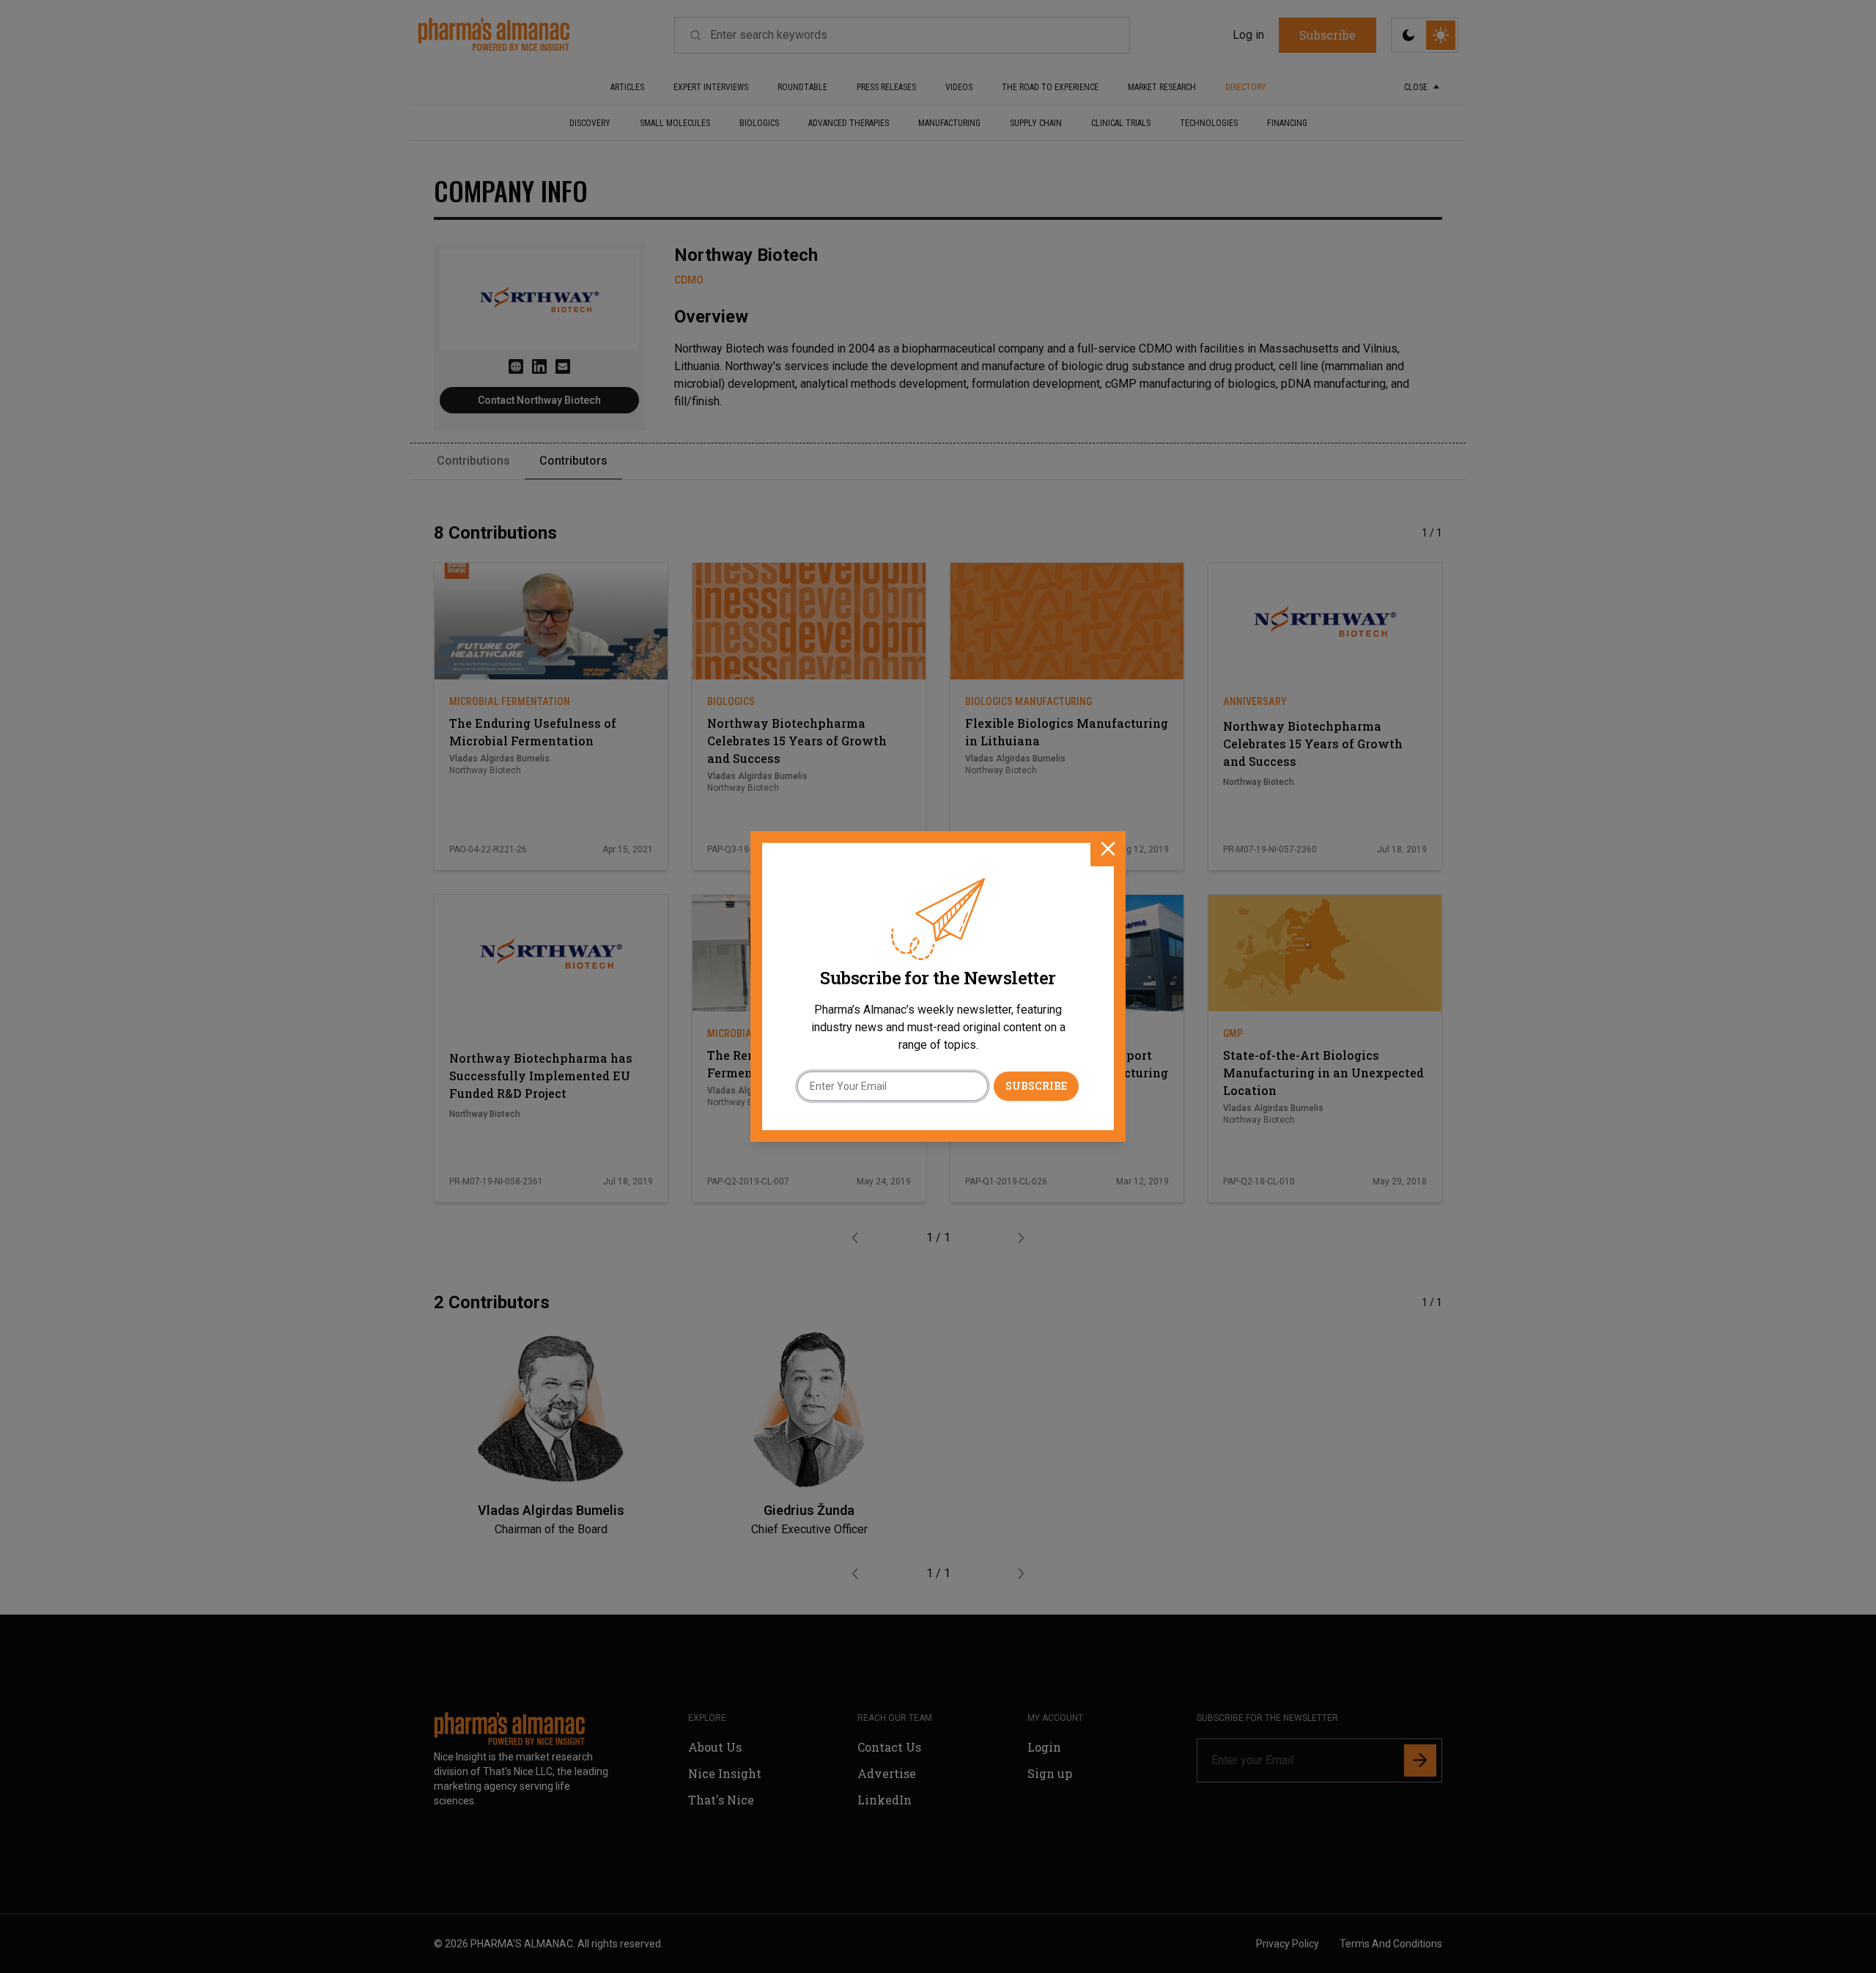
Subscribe (1036, 1086)
